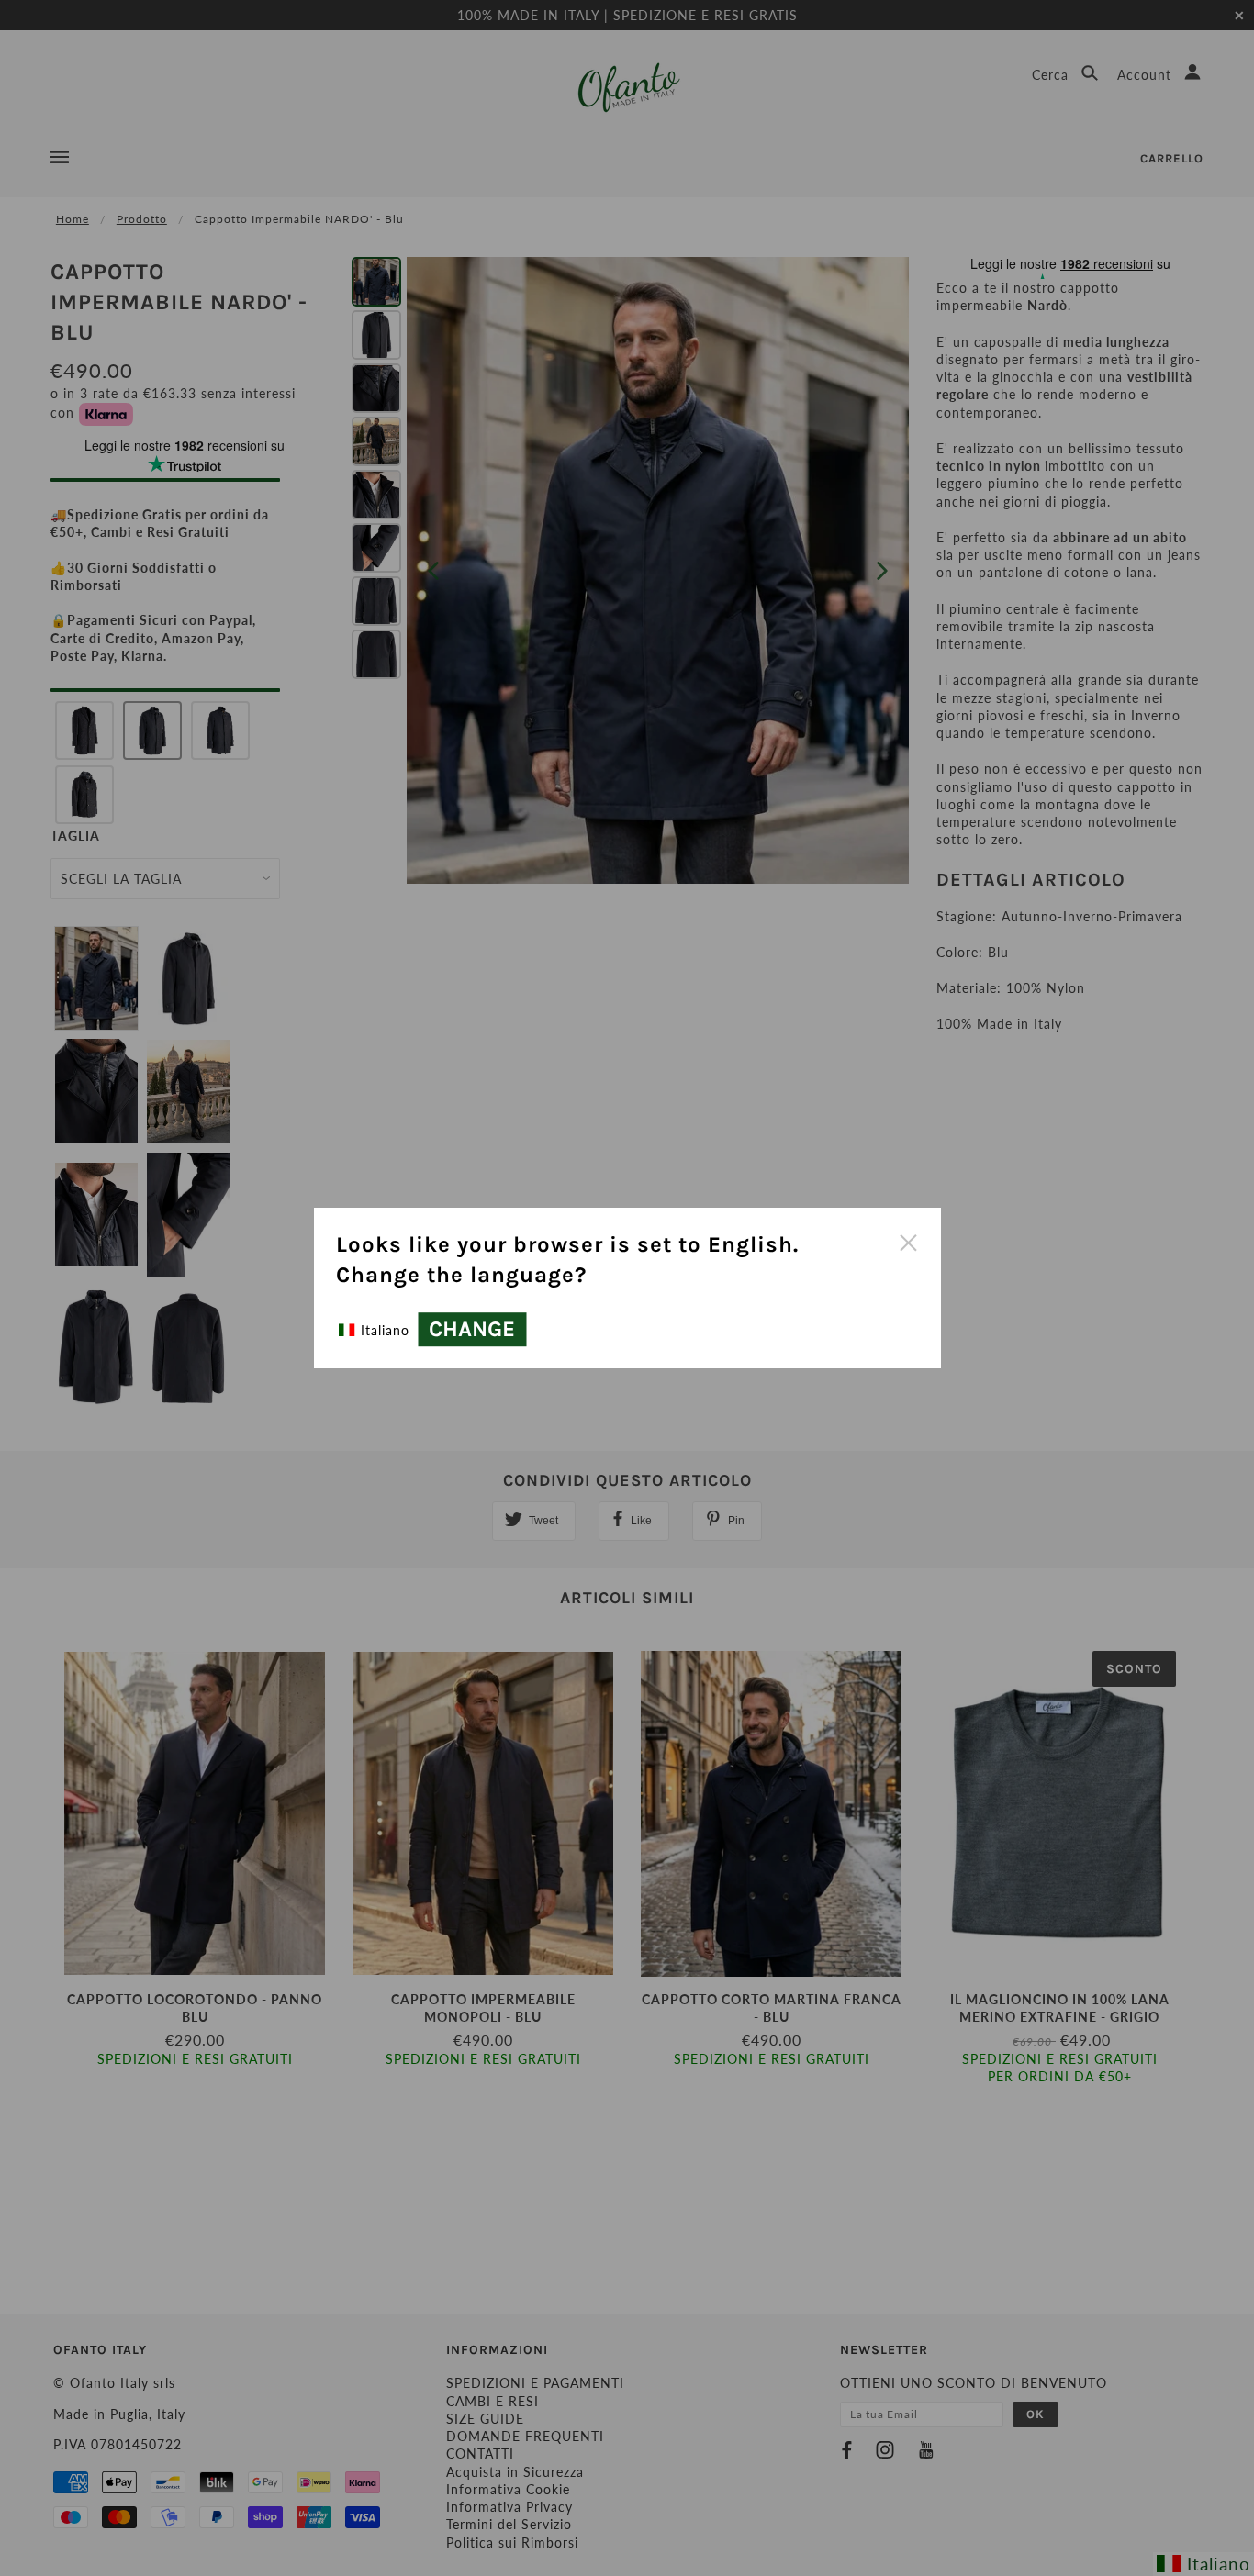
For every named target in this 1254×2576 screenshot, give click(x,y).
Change (472, 1330)
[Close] (908, 1241)
